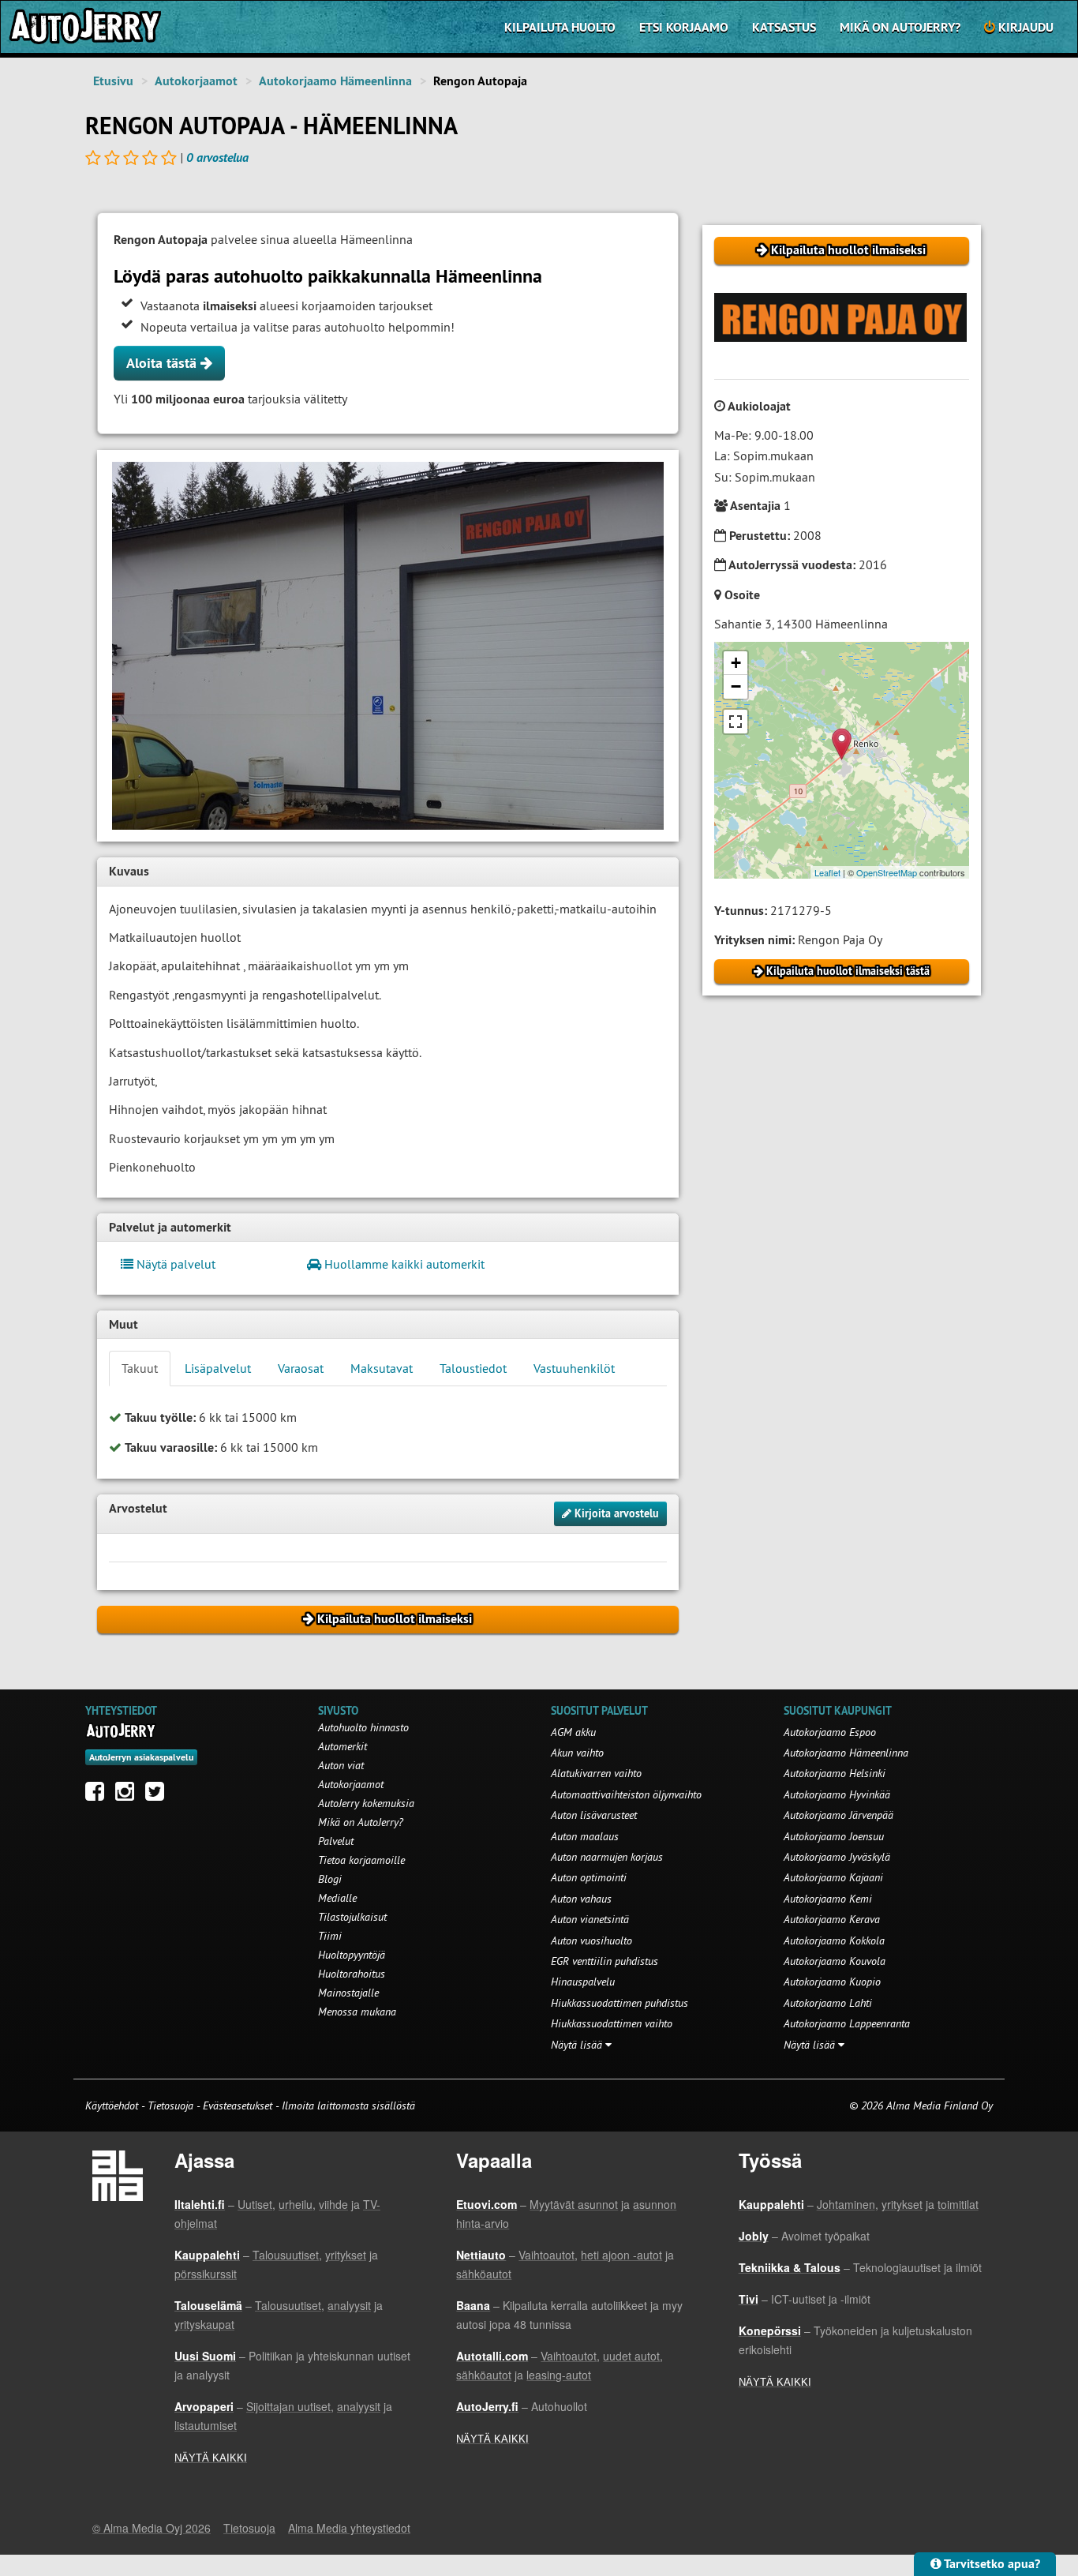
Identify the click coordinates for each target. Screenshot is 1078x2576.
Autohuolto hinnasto (363, 1727)
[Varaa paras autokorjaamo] (121, 1730)
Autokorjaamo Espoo (830, 1732)
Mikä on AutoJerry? (900, 27)
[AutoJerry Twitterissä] (159, 1795)
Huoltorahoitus (352, 1974)
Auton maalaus (585, 1836)
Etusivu (113, 81)
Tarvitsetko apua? (991, 2564)
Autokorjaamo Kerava (832, 1919)
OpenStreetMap (887, 872)
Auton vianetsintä (590, 1919)
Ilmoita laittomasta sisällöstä (348, 2105)
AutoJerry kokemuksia (366, 1803)
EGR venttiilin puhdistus (605, 1961)
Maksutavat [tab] (382, 1368)
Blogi (330, 1879)
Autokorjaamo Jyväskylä (837, 1857)
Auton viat (341, 1765)
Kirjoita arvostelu (615, 1513)
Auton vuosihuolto (591, 1940)
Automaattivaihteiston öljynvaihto (626, 1794)
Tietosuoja (170, 2105)
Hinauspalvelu (583, 1982)
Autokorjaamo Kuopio (832, 1982)
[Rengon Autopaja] (388, 646)
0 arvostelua (217, 157)
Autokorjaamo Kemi (828, 1899)
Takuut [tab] (140, 1368)
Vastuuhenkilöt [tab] (574, 1368)
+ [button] (736, 663)
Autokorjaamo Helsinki (835, 1773)
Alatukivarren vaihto (596, 1773)
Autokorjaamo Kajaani (833, 1877)
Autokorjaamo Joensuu (834, 1836)
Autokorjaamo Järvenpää (838, 1815)
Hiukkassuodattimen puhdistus (619, 2003)
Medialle (337, 1898)
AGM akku (573, 1732)
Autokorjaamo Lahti (828, 2003)
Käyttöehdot (113, 2105)
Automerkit (342, 1746)
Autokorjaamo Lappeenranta (847, 2023)
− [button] (736, 686)
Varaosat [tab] (301, 1368)
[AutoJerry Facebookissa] (99, 1795)
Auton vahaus (581, 1899)
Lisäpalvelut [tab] (218, 1368)
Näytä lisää (578, 2045)
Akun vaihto (577, 1753)
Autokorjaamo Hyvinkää (837, 1794)
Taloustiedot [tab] (473, 1368)
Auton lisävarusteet (594, 1815)
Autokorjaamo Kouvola (835, 1961)
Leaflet (827, 872)
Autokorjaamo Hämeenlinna (335, 81)
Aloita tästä (163, 363)
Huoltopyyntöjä (352, 1955)
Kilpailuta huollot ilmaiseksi (847, 250)
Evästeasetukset (238, 2105)
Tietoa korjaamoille (361, 1860)
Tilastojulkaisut (352, 1917)
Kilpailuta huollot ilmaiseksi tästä (846, 971)
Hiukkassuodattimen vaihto (612, 2023)
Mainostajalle (348, 1993)
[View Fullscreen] (736, 722)
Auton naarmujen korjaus (607, 1857)
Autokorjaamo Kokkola (834, 1940)
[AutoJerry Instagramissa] (129, 1795)
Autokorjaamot (196, 81)
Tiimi (330, 1936)
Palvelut (336, 1841)
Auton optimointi (589, 1877)
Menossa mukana (357, 2012)
